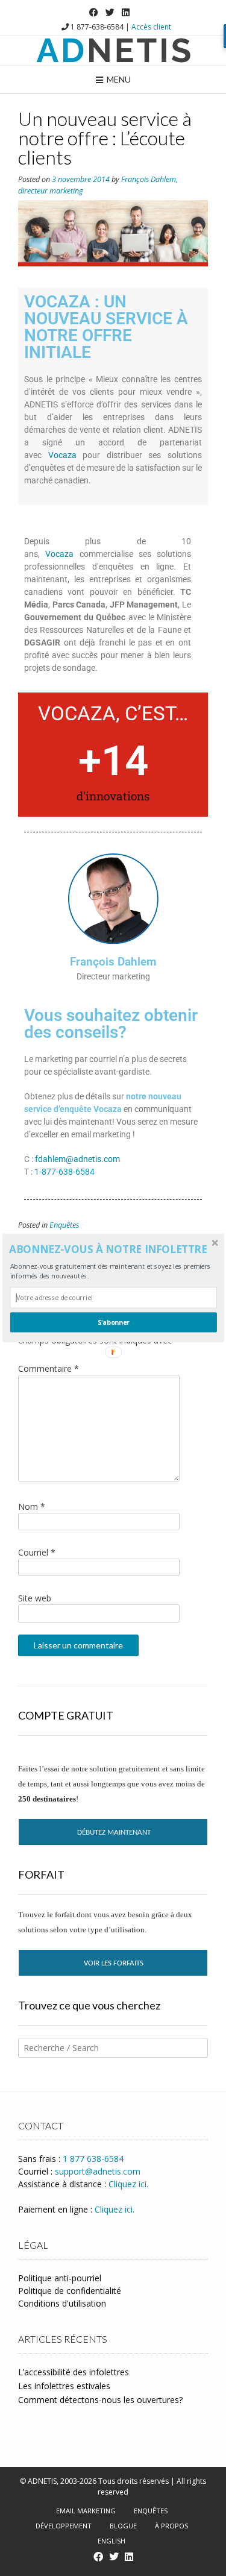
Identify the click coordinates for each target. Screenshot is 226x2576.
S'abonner (113, 1323)
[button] (112, 1249)
